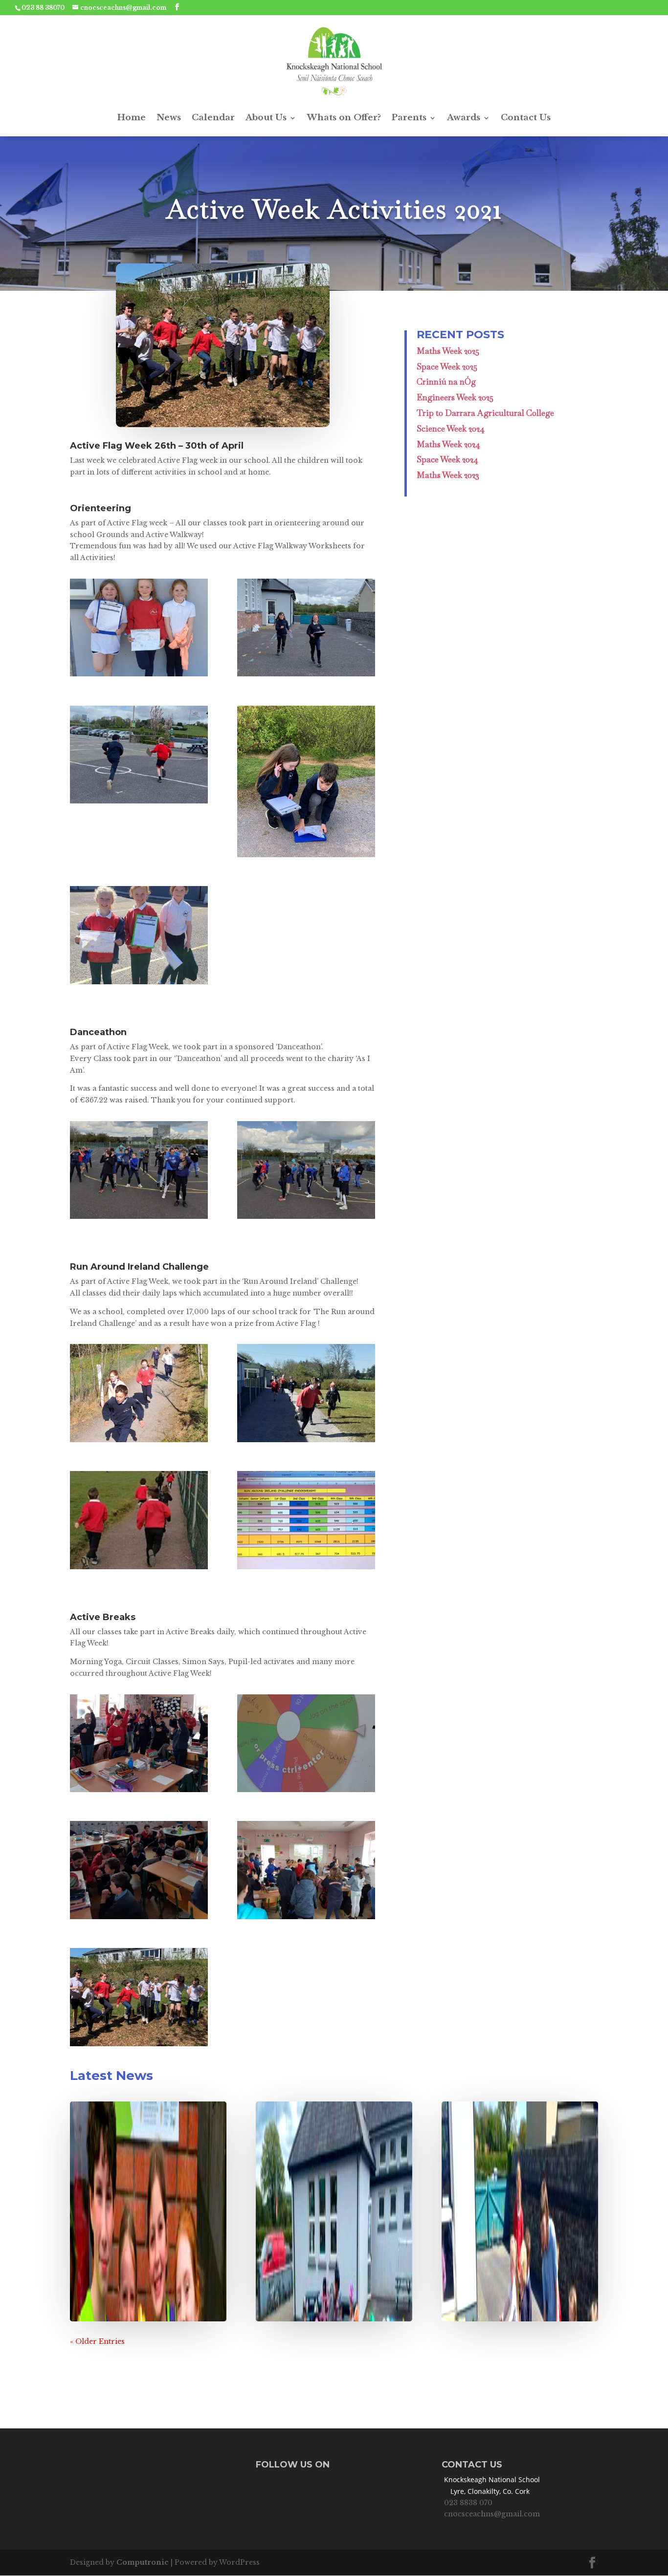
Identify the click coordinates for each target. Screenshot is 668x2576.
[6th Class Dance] (306, 1219)
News (169, 118)
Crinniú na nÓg (446, 382)
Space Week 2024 (447, 459)
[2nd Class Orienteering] (139, 676)
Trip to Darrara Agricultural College (485, 413)
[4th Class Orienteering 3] (306, 676)
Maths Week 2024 (448, 444)
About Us (266, 118)
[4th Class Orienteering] (306, 857)
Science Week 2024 (451, 429)
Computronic (143, 2562)
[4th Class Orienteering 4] (139, 803)
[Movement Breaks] (306, 1792)
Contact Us (526, 118)
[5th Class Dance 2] (139, 1219)
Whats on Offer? (344, 118)
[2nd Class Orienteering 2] (139, 984)
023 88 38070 (43, 8)
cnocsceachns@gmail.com (492, 2514)
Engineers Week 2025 (455, 397)
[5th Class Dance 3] (306, 1919)
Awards (464, 118)
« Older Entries (97, 2341)
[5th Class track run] (306, 1442)
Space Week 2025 (447, 367)
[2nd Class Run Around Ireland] (139, 1442)
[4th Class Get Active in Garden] (139, 2046)
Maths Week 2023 (448, 475)
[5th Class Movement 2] (139, 1792)
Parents (409, 118)
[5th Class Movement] (139, 1919)
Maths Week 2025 (448, 351)
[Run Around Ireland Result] (306, 1569)
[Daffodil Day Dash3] (139, 1569)
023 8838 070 (468, 2503)
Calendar (213, 118)
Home (132, 118)
